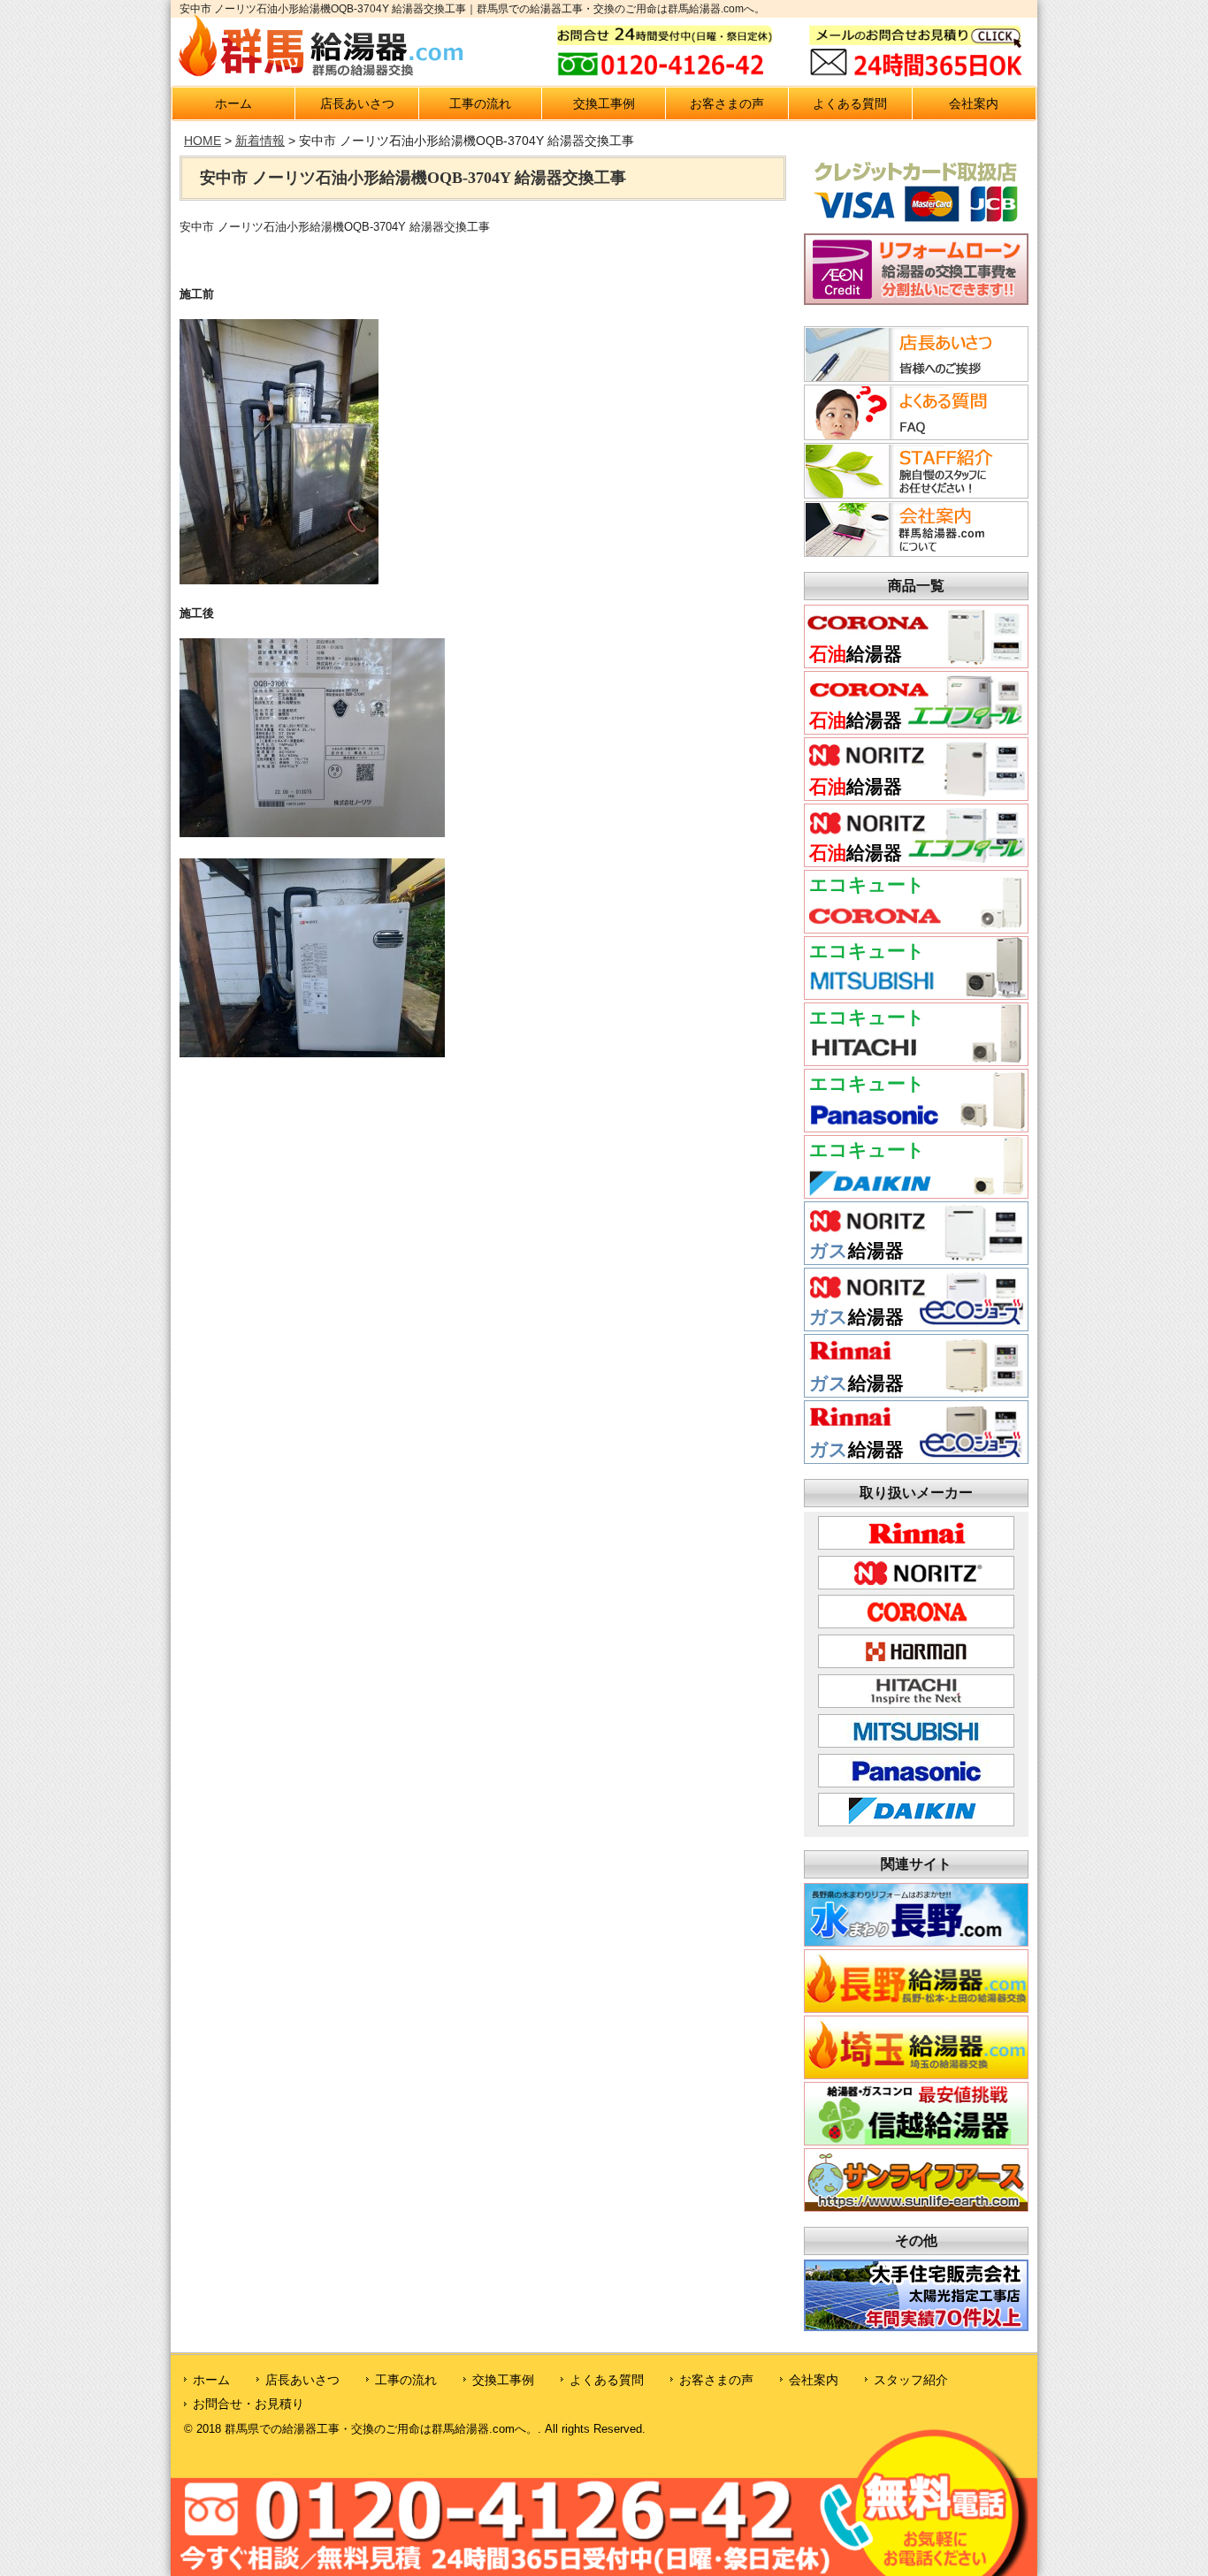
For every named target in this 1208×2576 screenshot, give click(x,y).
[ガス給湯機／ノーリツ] (916, 1259)
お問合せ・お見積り (248, 2404)
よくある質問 (850, 103)
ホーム (233, 103)
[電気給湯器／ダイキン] (916, 1193)
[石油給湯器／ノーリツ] (916, 795)
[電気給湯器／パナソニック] (916, 1127)
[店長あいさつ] (914, 377)
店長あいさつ (357, 103)
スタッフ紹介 (911, 2380)
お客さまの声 (727, 103)
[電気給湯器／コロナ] (916, 928)
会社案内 (974, 103)
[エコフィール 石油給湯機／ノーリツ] (916, 861)
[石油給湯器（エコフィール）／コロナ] (916, 729)
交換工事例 (604, 103)
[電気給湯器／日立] (916, 1060)
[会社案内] (914, 552)
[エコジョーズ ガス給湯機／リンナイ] (916, 1458)
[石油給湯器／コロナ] (916, 663)
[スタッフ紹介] (914, 493)
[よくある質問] (914, 435)
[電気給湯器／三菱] (916, 994)
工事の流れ (480, 103)
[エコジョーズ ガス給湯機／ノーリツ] (916, 1326)
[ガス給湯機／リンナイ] (916, 1392)
